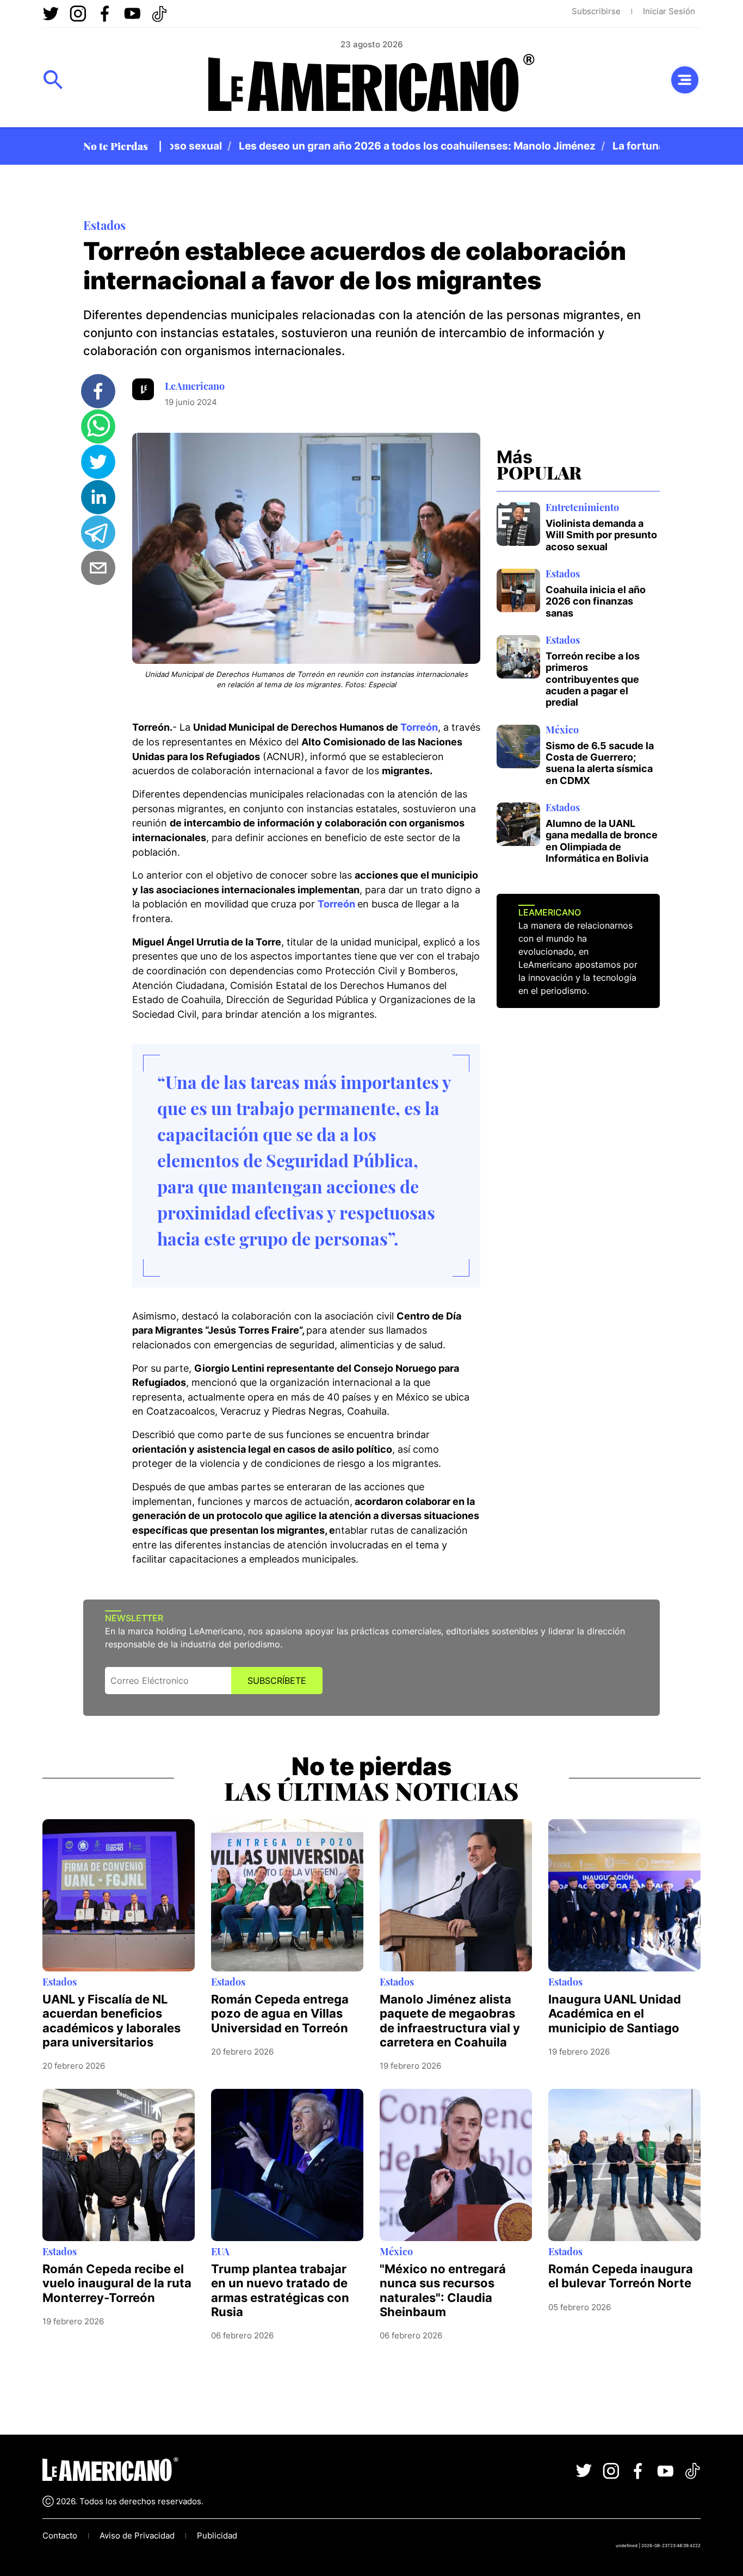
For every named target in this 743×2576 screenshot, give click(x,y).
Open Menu (53, 80)
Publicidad (217, 2535)
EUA (220, 2251)
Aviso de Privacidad (137, 2535)
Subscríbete (277, 1681)
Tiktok (159, 14)
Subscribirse (596, 11)
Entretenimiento (582, 507)
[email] (98, 568)
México (562, 730)
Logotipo (371, 86)
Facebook (105, 14)
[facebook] (98, 391)
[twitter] (98, 462)
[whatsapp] (98, 427)
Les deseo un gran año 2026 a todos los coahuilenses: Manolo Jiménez (387, 146)
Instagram (78, 14)
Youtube (132, 14)
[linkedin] (98, 497)
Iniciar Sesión (669, 11)
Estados (104, 225)
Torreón (419, 727)
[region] (415, 146)
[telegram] (98, 533)
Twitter (51, 14)
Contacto (60, 2535)
